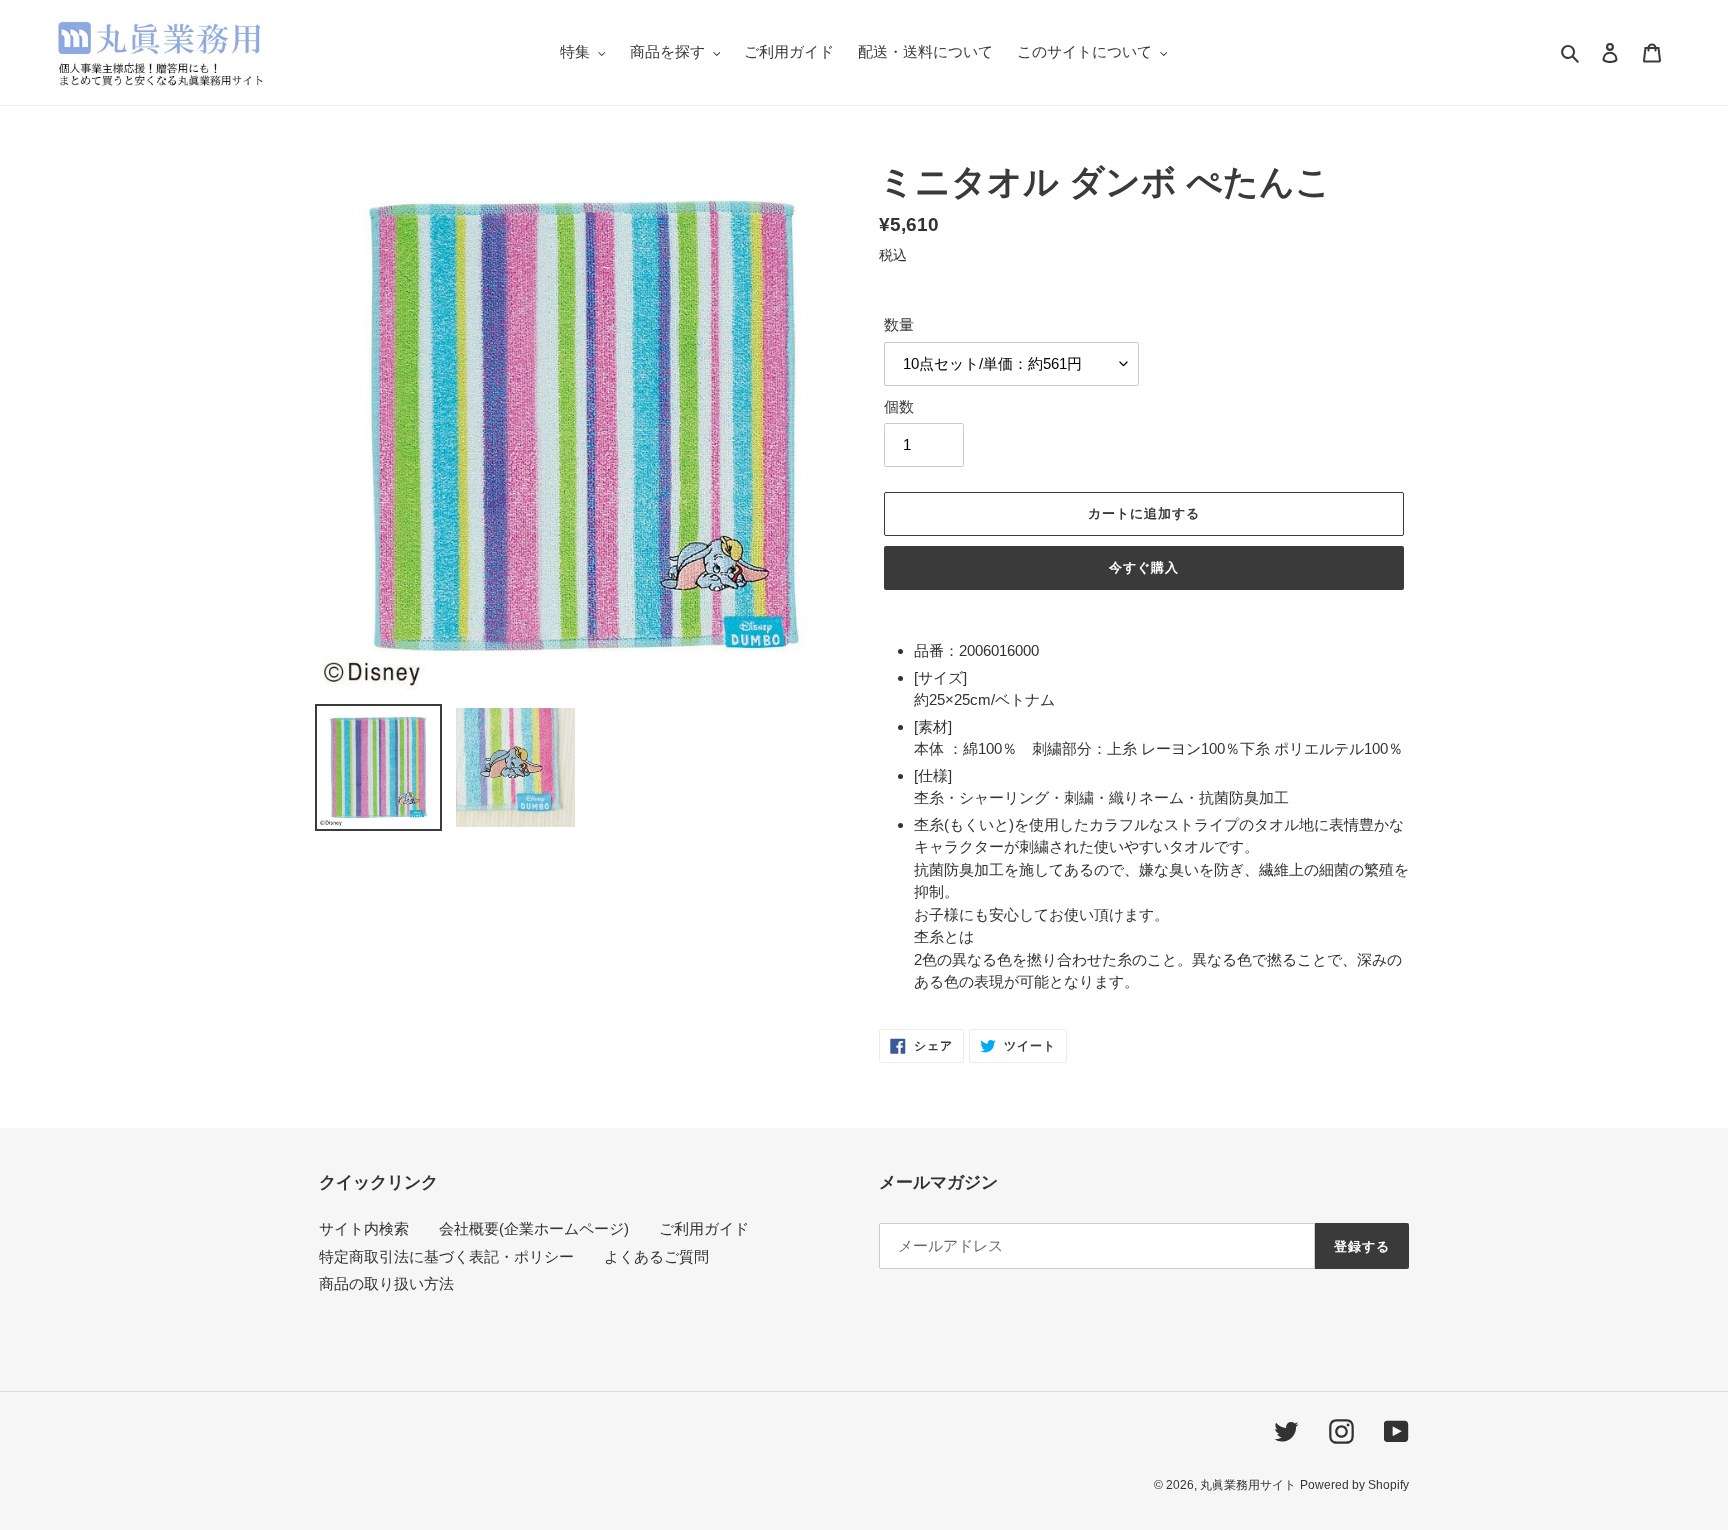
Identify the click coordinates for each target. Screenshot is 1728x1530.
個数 (899, 406)
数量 (899, 324)
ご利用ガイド (704, 1228)
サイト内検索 (364, 1228)
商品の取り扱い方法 (386, 1283)
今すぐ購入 (1144, 567)
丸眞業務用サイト (1248, 1485)
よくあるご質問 (656, 1256)
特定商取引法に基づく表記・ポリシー (446, 1256)
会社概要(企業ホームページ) (534, 1228)
